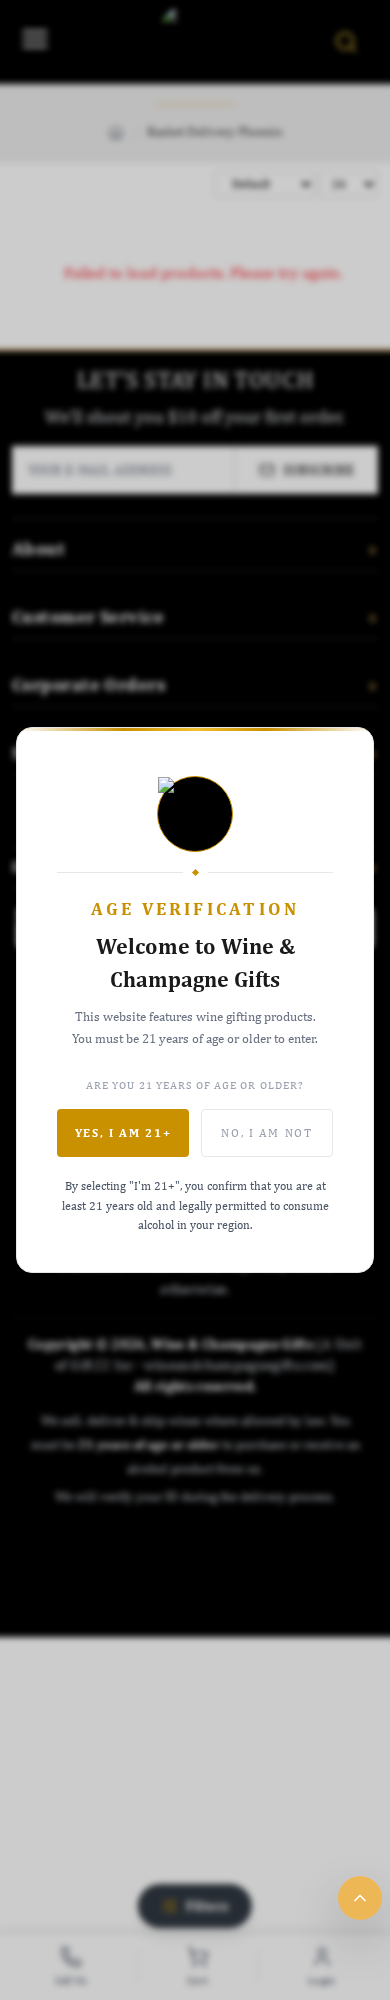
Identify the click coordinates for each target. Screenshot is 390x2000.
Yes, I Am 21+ (123, 1133)
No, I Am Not (266, 1133)
